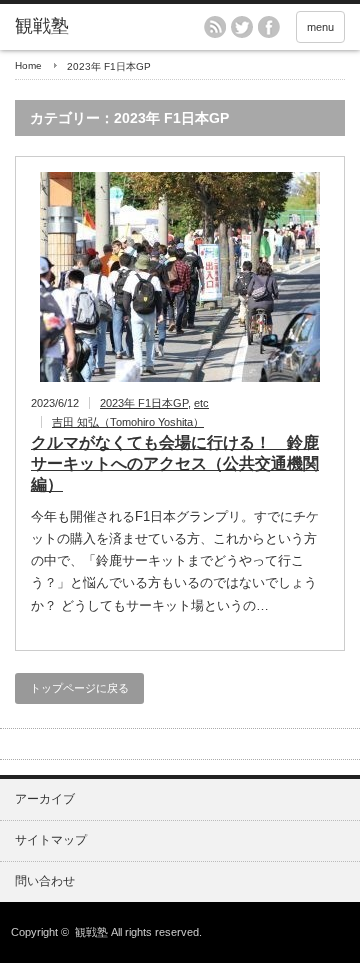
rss (215, 27)
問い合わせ (45, 881)
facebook (269, 27)
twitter (242, 27)
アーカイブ (45, 799)
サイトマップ (51, 840)
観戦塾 (91, 932)
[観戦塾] (87, 27)
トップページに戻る (79, 688)
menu (320, 27)
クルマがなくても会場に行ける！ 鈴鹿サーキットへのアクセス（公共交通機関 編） (175, 463)
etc (201, 403)
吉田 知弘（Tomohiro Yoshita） (128, 422)
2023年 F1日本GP (144, 403)
